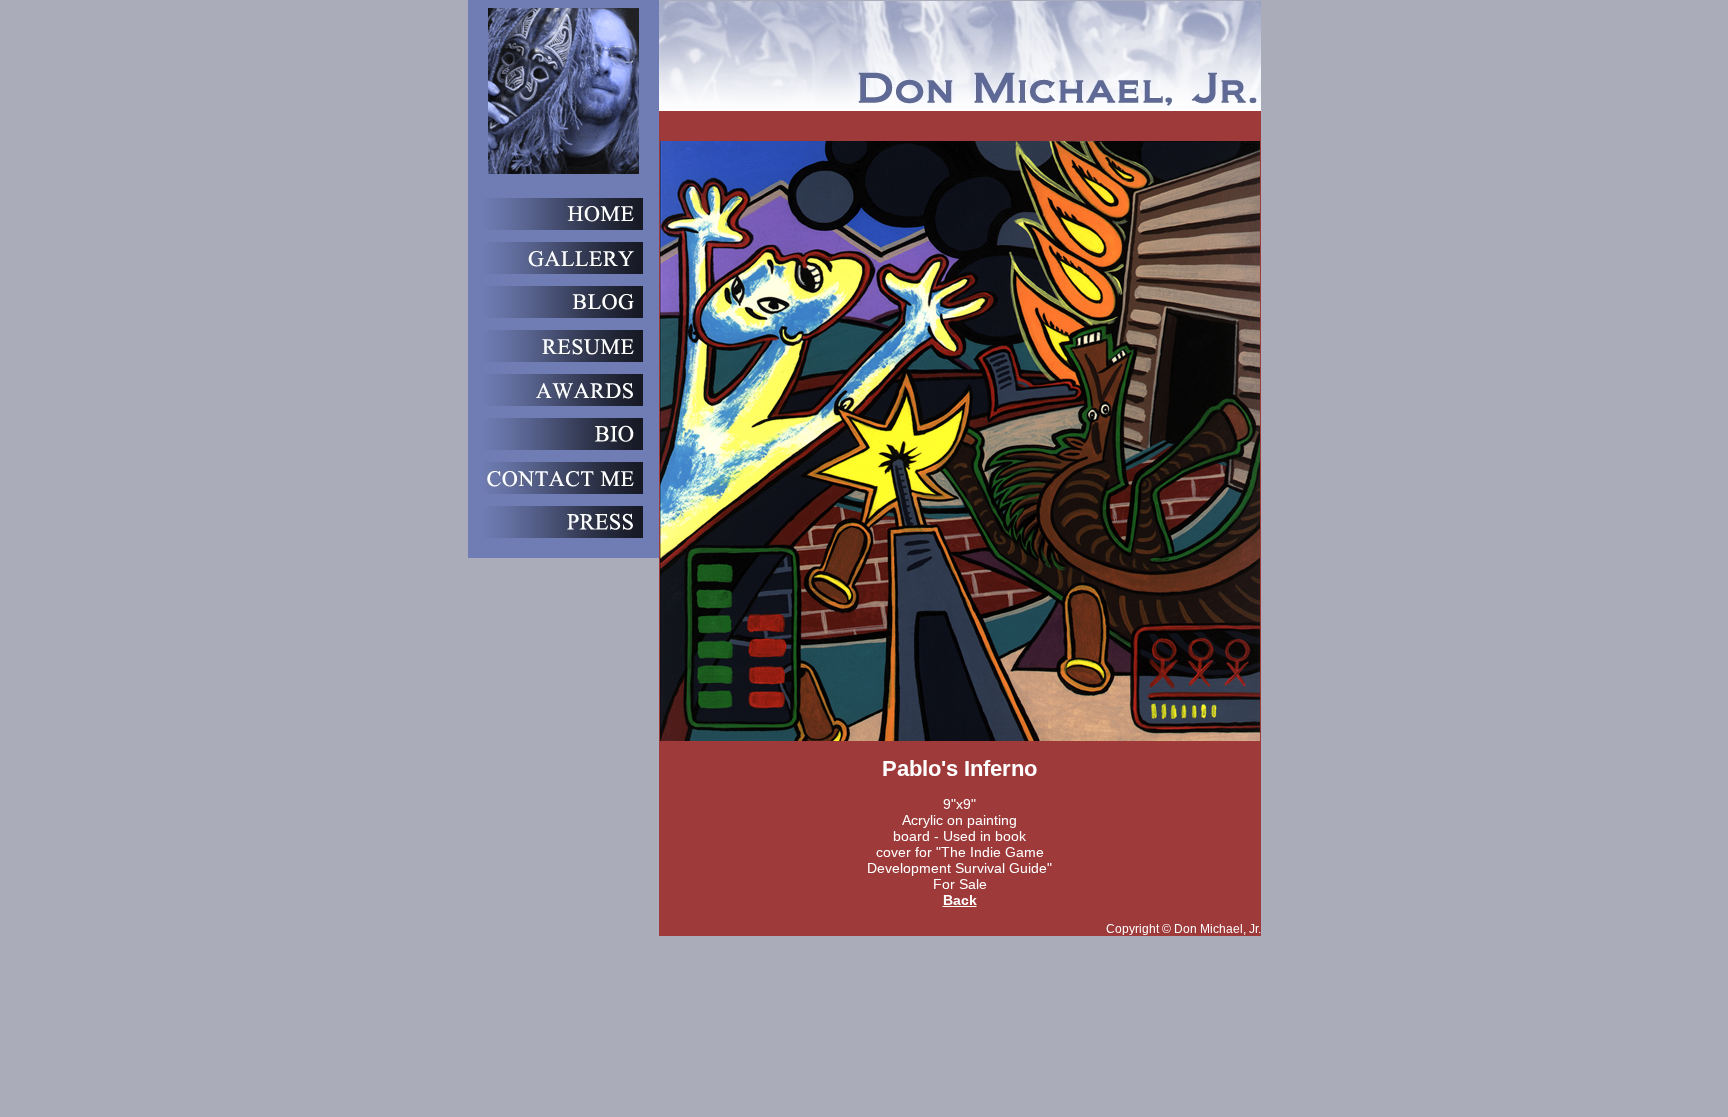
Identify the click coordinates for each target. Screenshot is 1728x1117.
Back (960, 900)
